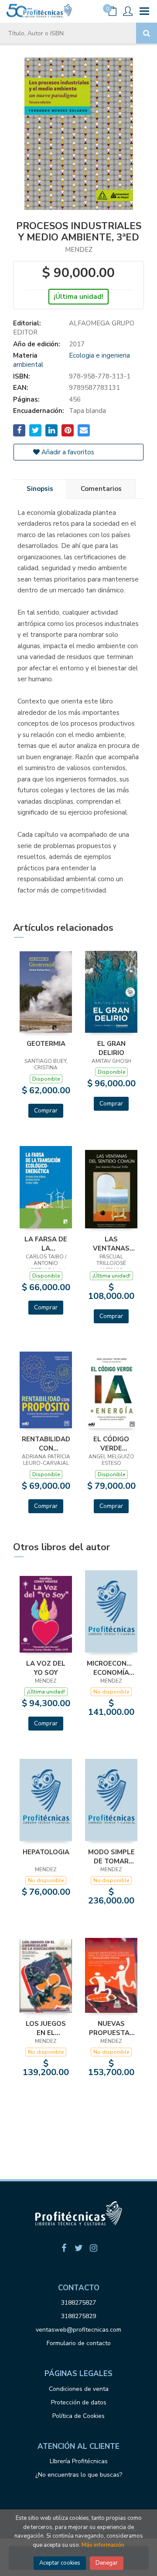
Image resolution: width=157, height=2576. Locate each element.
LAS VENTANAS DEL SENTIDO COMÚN (111, 1244)
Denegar (107, 2563)
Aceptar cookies (60, 2563)
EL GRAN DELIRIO (111, 1048)
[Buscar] (147, 33)
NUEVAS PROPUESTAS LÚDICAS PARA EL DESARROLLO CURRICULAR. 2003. (111, 2028)
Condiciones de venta (79, 2389)
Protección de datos (79, 2402)
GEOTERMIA (46, 1044)
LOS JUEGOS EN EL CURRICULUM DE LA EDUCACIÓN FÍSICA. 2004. (46, 2028)
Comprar (46, 1111)
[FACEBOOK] (64, 2248)
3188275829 (78, 2316)
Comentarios (101, 489)
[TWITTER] (78, 2248)
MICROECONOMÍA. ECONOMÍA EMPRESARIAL (111, 1668)
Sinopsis (40, 489)
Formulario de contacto (79, 2343)
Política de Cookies (78, 2416)
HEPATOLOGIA (46, 1852)
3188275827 (78, 2303)
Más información (103, 2545)
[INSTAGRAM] (93, 2248)
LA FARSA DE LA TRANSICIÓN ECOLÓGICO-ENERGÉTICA (46, 1244)
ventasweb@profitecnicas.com (78, 2330)
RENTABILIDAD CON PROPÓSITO (46, 1444)
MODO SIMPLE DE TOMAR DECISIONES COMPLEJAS (111, 1856)
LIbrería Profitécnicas (79, 2461)
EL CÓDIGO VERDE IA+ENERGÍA (111, 1444)
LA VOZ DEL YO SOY (46, 1668)
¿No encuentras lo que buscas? (79, 2475)
